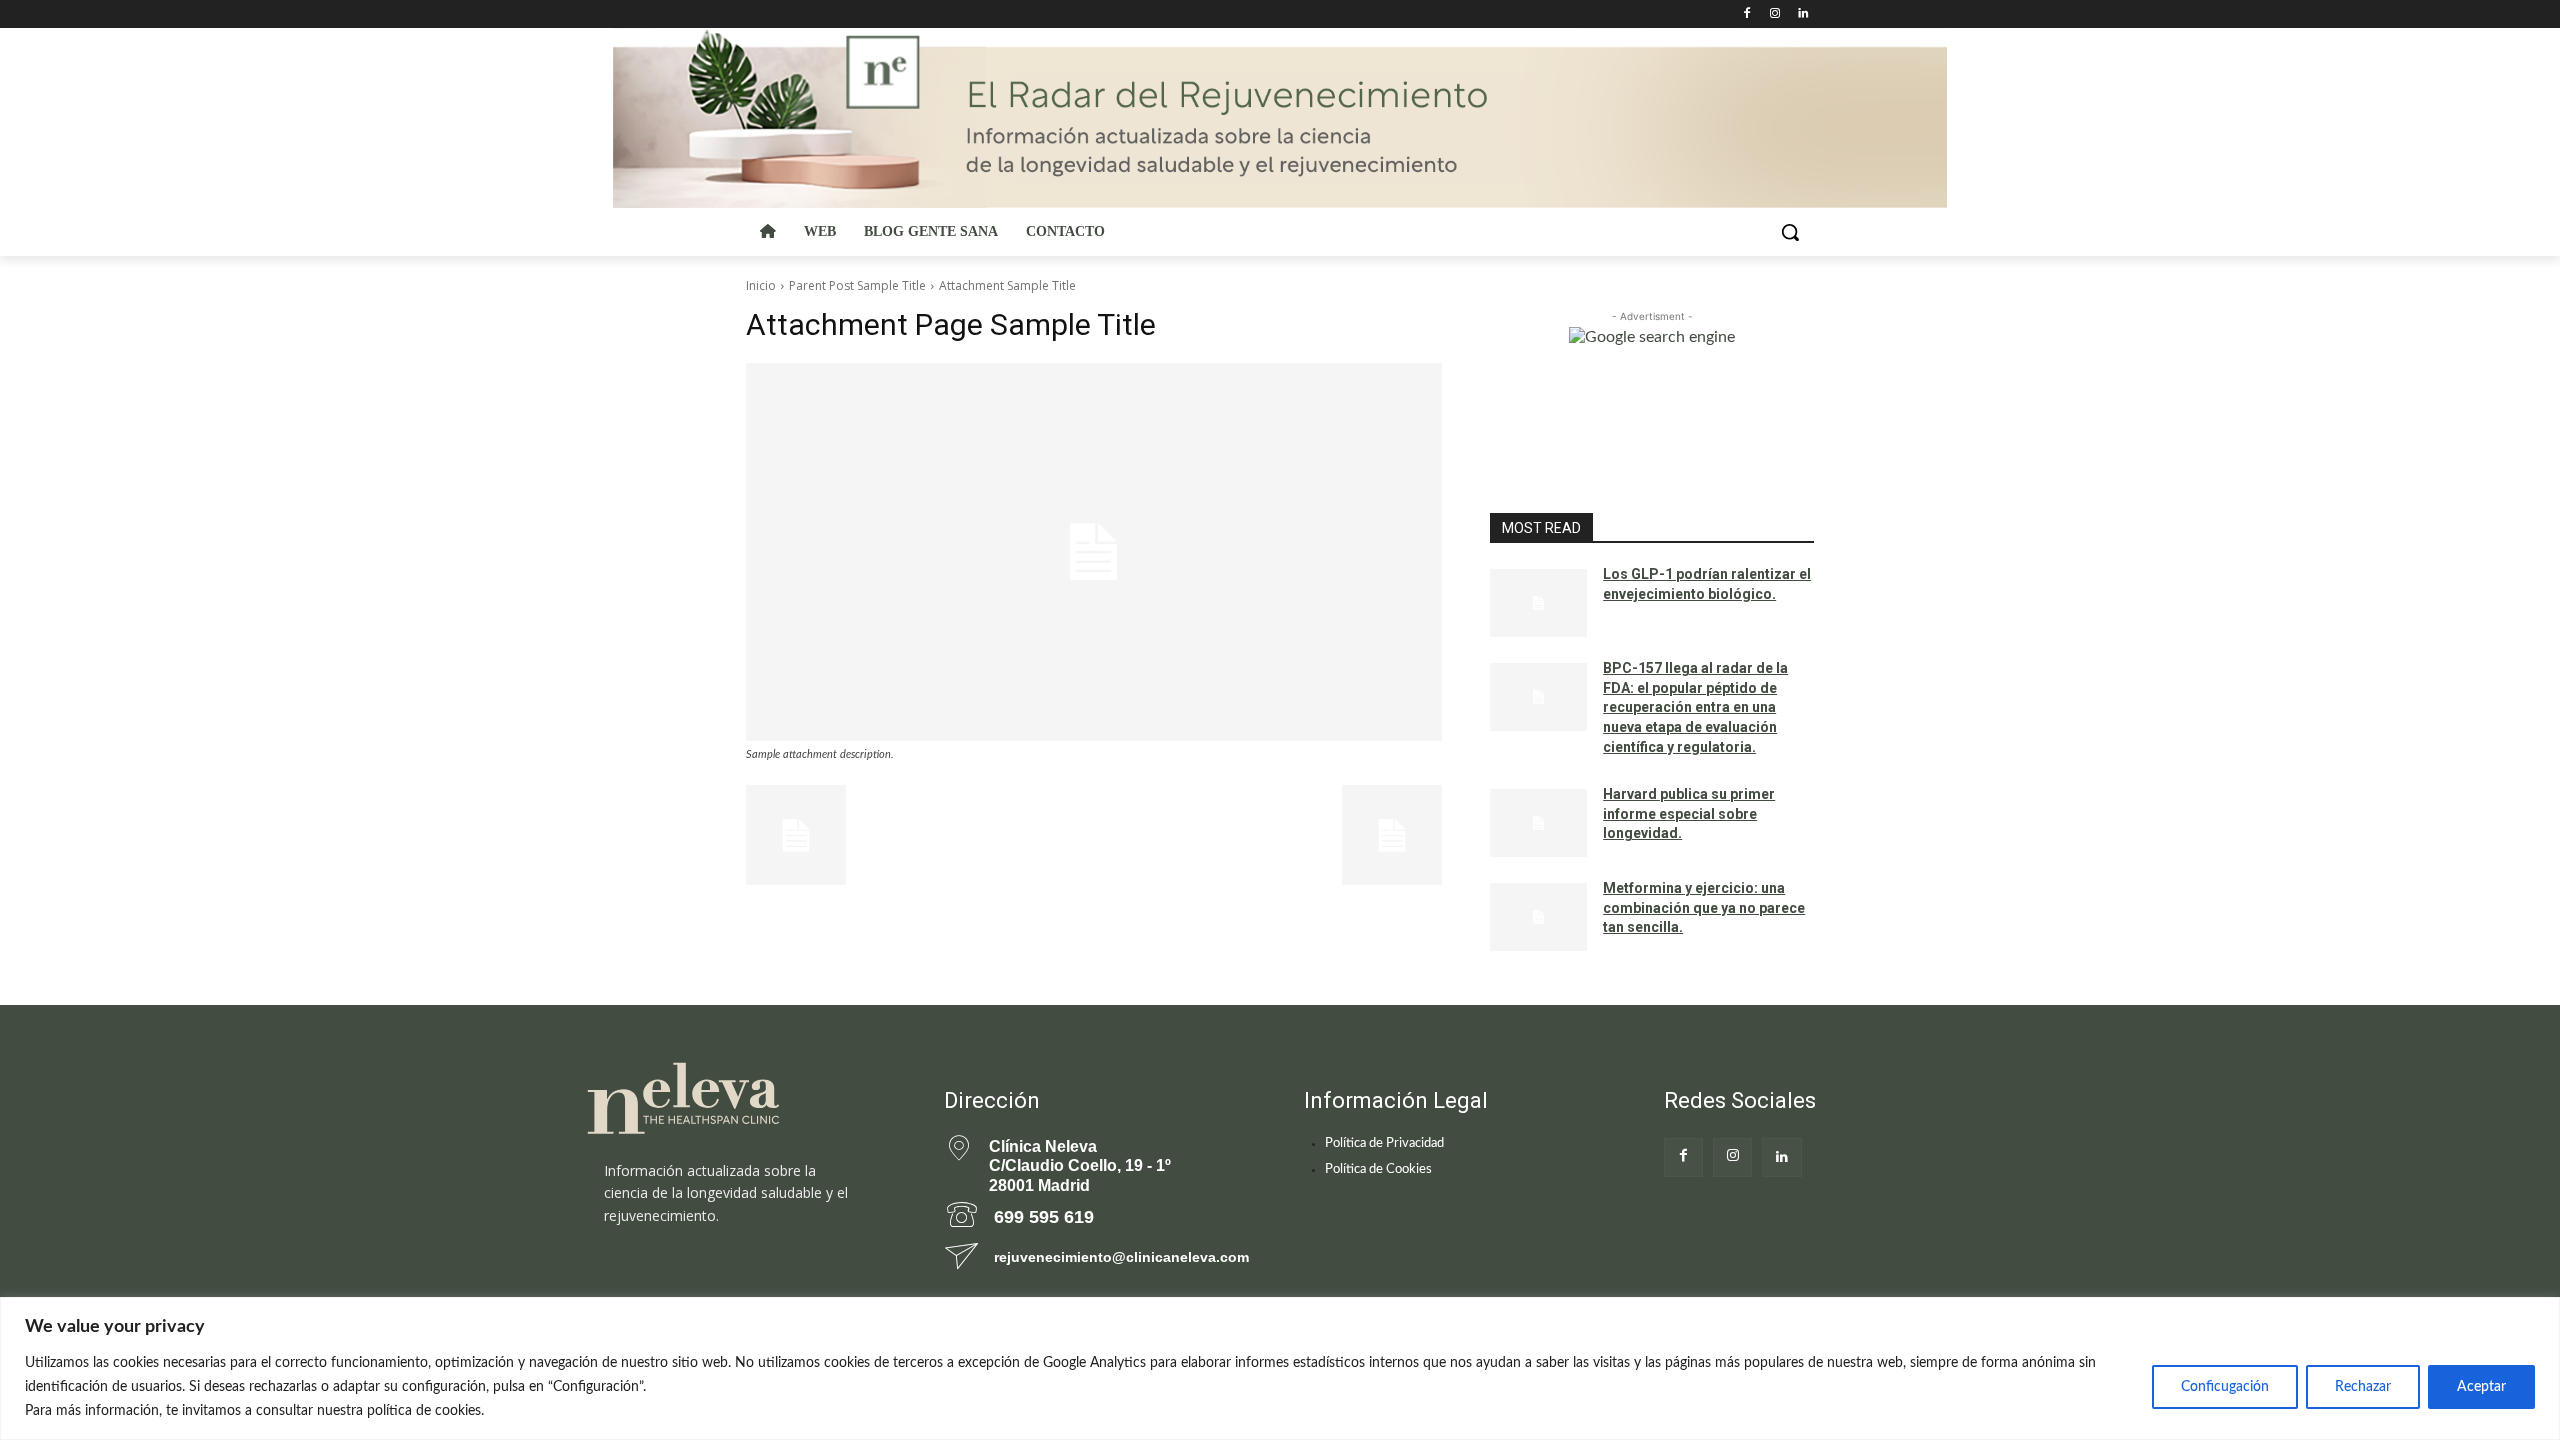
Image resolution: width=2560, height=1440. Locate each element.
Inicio (761, 285)
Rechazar (2363, 1387)
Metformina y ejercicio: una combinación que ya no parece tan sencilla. (1704, 907)
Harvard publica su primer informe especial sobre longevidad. (1689, 813)
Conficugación (2225, 1387)
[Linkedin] (1802, 14)
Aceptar (2481, 1387)
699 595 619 (1044, 1217)
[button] (1790, 232)
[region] (1280, 1368)
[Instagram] (1774, 14)
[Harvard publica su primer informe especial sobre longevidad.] (1538, 823)
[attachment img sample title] (1094, 552)
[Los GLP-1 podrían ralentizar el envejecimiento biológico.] (1538, 603)
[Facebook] (1747, 14)
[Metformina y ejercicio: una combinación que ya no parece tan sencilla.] (1538, 917)
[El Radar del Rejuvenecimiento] (740, 1099)
